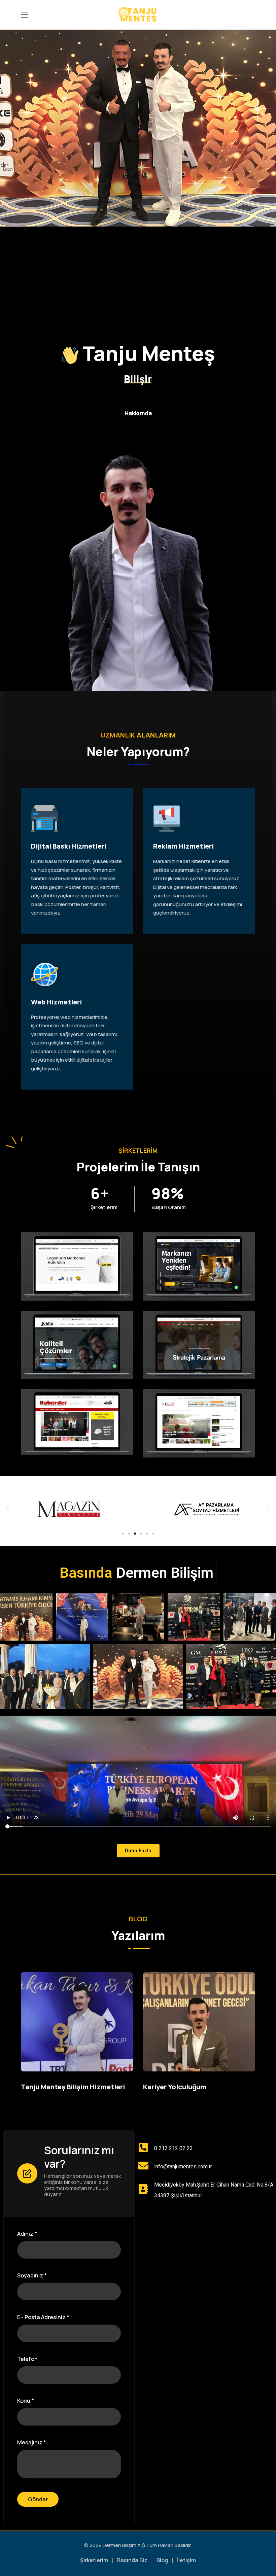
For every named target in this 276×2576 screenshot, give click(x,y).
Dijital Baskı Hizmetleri (69, 846)
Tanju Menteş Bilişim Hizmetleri (73, 2087)
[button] (8, 1509)
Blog (162, 2560)
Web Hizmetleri (56, 1002)
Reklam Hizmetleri (183, 846)
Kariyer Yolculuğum (175, 2087)
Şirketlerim (94, 2560)
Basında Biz (132, 2560)
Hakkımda (138, 413)
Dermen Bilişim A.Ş (124, 2545)
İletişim (186, 2560)
